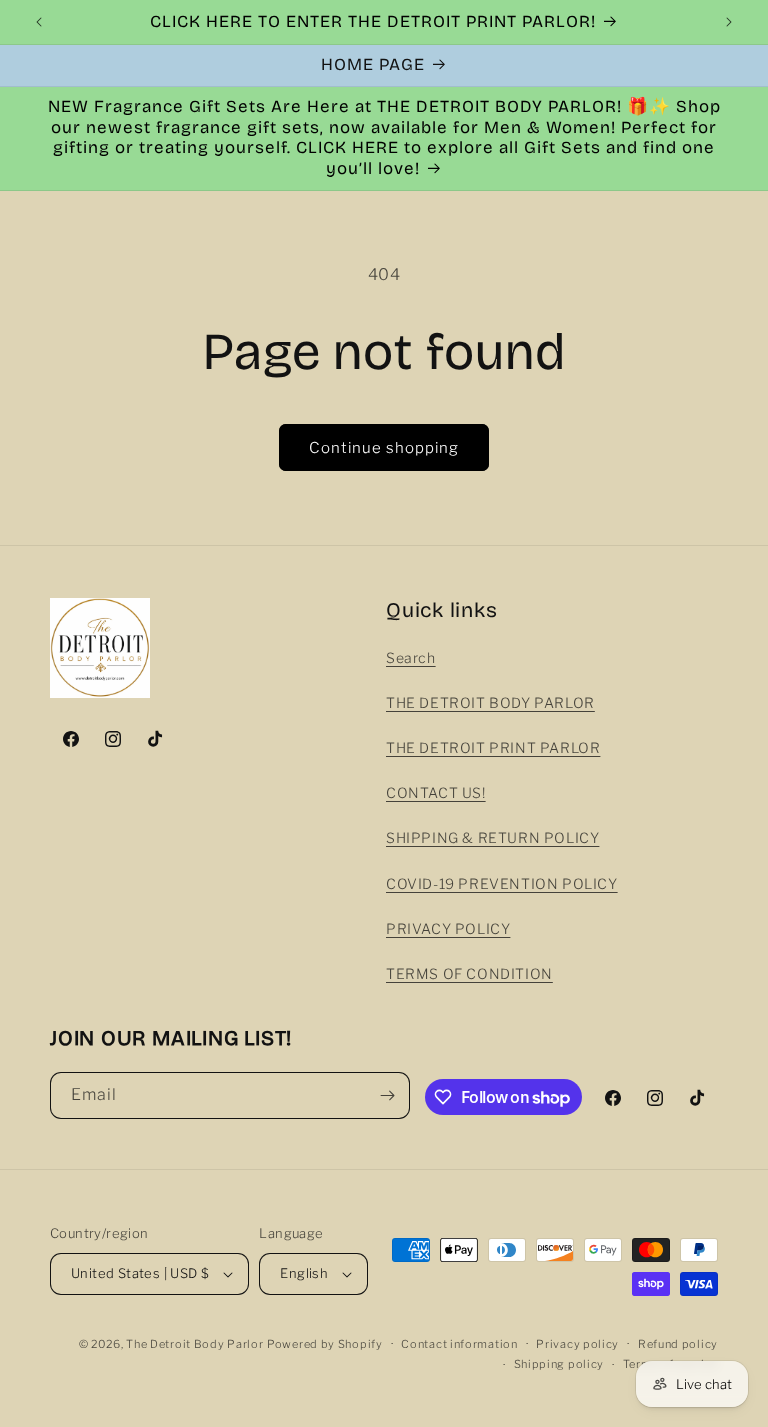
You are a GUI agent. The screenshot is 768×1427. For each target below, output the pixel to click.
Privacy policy (577, 1344)
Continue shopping (384, 448)
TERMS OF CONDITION (469, 973)
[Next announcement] (729, 22)
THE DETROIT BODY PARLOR (490, 702)
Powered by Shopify (325, 1344)
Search (411, 657)
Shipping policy (559, 1364)
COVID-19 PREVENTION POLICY (502, 883)
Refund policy (678, 1344)
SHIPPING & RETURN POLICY (492, 837)
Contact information (459, 1344)
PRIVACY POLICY (448, 928)
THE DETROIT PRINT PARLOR (493, 747)
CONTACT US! (436, 792)
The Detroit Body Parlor (194, 1344)
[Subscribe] (387, 1095)
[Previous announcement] (39, 22)
